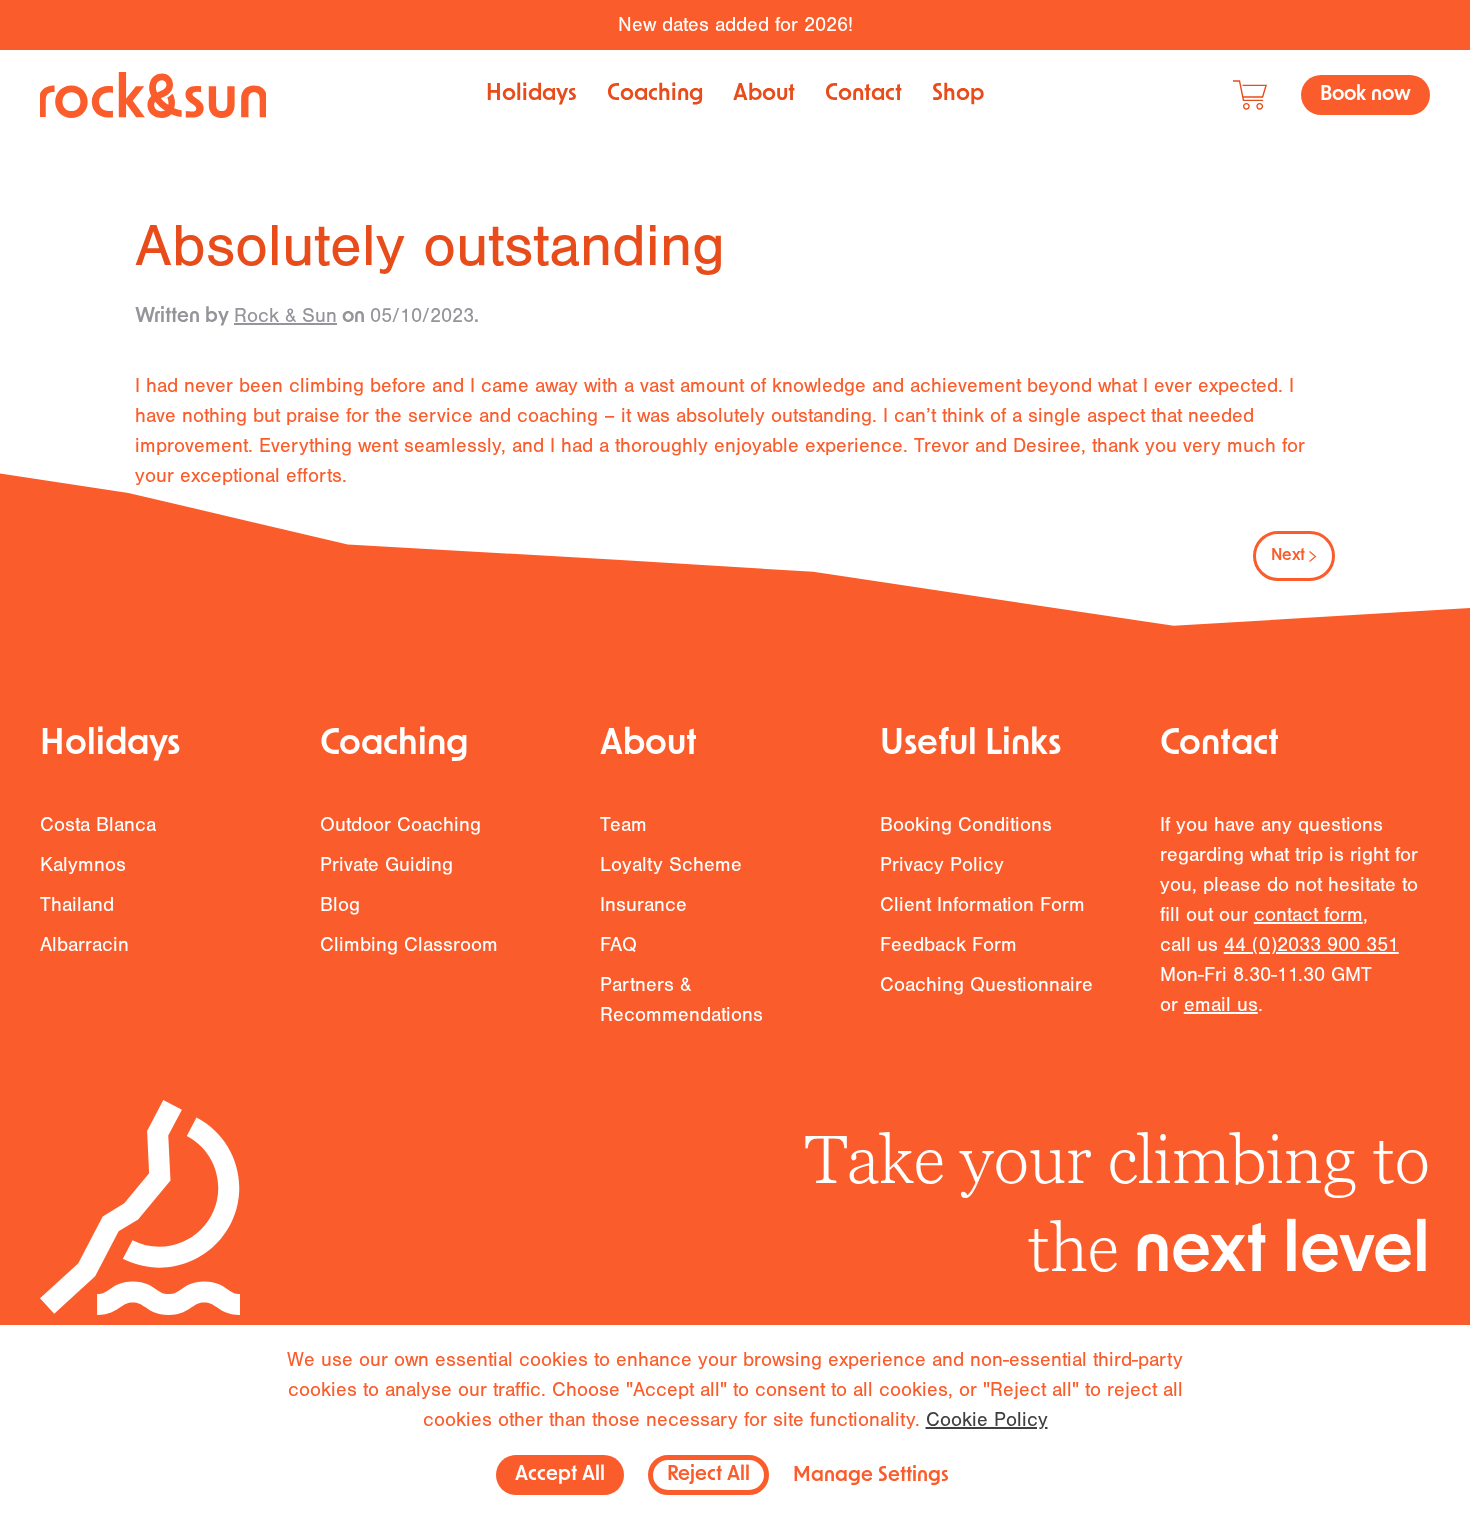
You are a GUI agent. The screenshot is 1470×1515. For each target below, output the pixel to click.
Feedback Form (948, 944)
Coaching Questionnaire (986, 984)
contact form (1308, 914)
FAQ (618, 944)
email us (1221, 1004)
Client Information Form (982, 904)
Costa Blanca (98, 824)
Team (623, 824)
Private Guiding (386, 864)
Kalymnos (83, 864)
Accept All (560, 1475)
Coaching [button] (655, 94)
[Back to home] (153, 95)
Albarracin (84, 944)
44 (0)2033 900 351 (1311, 944)
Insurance (643, 904)
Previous (196, 556)
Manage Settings (871, 1476)
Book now (1365, 95)
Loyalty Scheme (671, 864)
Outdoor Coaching (400, 824)
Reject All (708, 1475)
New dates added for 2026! (735, 24)
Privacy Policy (942, 864)
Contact (863, 94)
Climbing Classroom (409, 944)
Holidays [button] (531, 94)
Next (1288, 556)
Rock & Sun (285, 315)
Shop (958, 94)
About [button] (764, 94)
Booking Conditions (966, 824)
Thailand (77, 904)
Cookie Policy (987, 1419)
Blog (340, 904)
